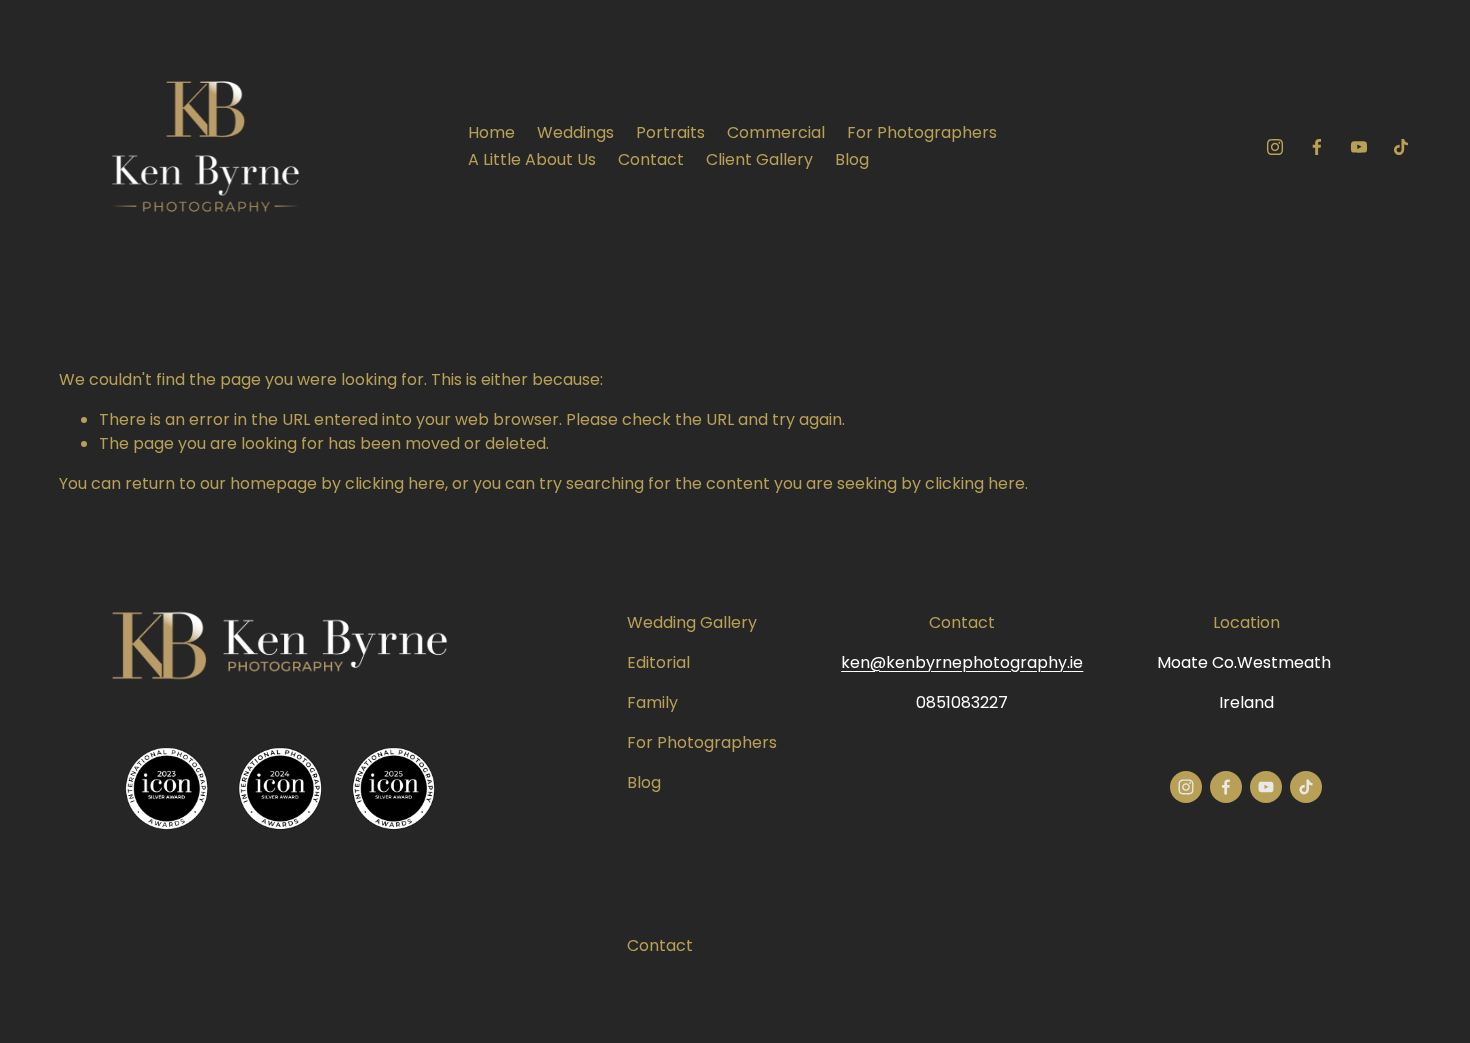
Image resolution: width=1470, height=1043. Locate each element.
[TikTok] (1401, 147)
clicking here (395, 483)
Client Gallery (759, 159)
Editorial (658, 662)
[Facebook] (1317, 147)
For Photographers (922, 132)
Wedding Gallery (692, 622)
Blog (852, 159)
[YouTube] (1359, 147)
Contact (651, 159)
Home (491, 132)
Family (652, 702)
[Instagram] (1275, 147)
